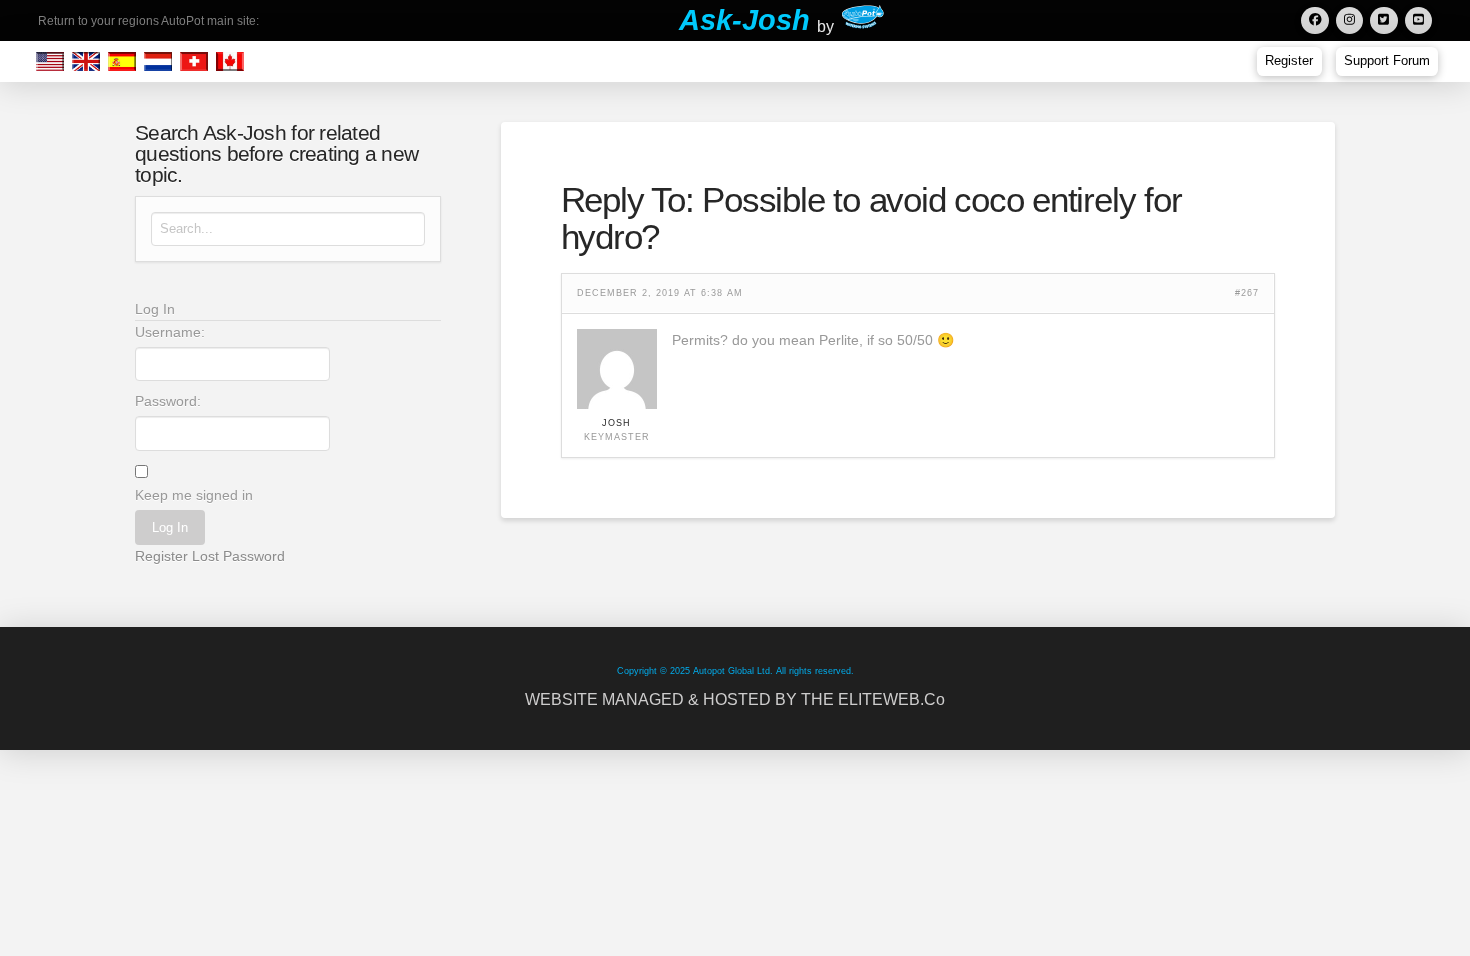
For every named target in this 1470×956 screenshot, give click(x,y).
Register (161, 556)
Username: (170, 332)
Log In (170, 527)
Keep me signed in (194, 495)
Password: (168, 401)
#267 (1247, 293)
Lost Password (238, 556)
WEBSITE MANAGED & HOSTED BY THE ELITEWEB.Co (735, 699)
